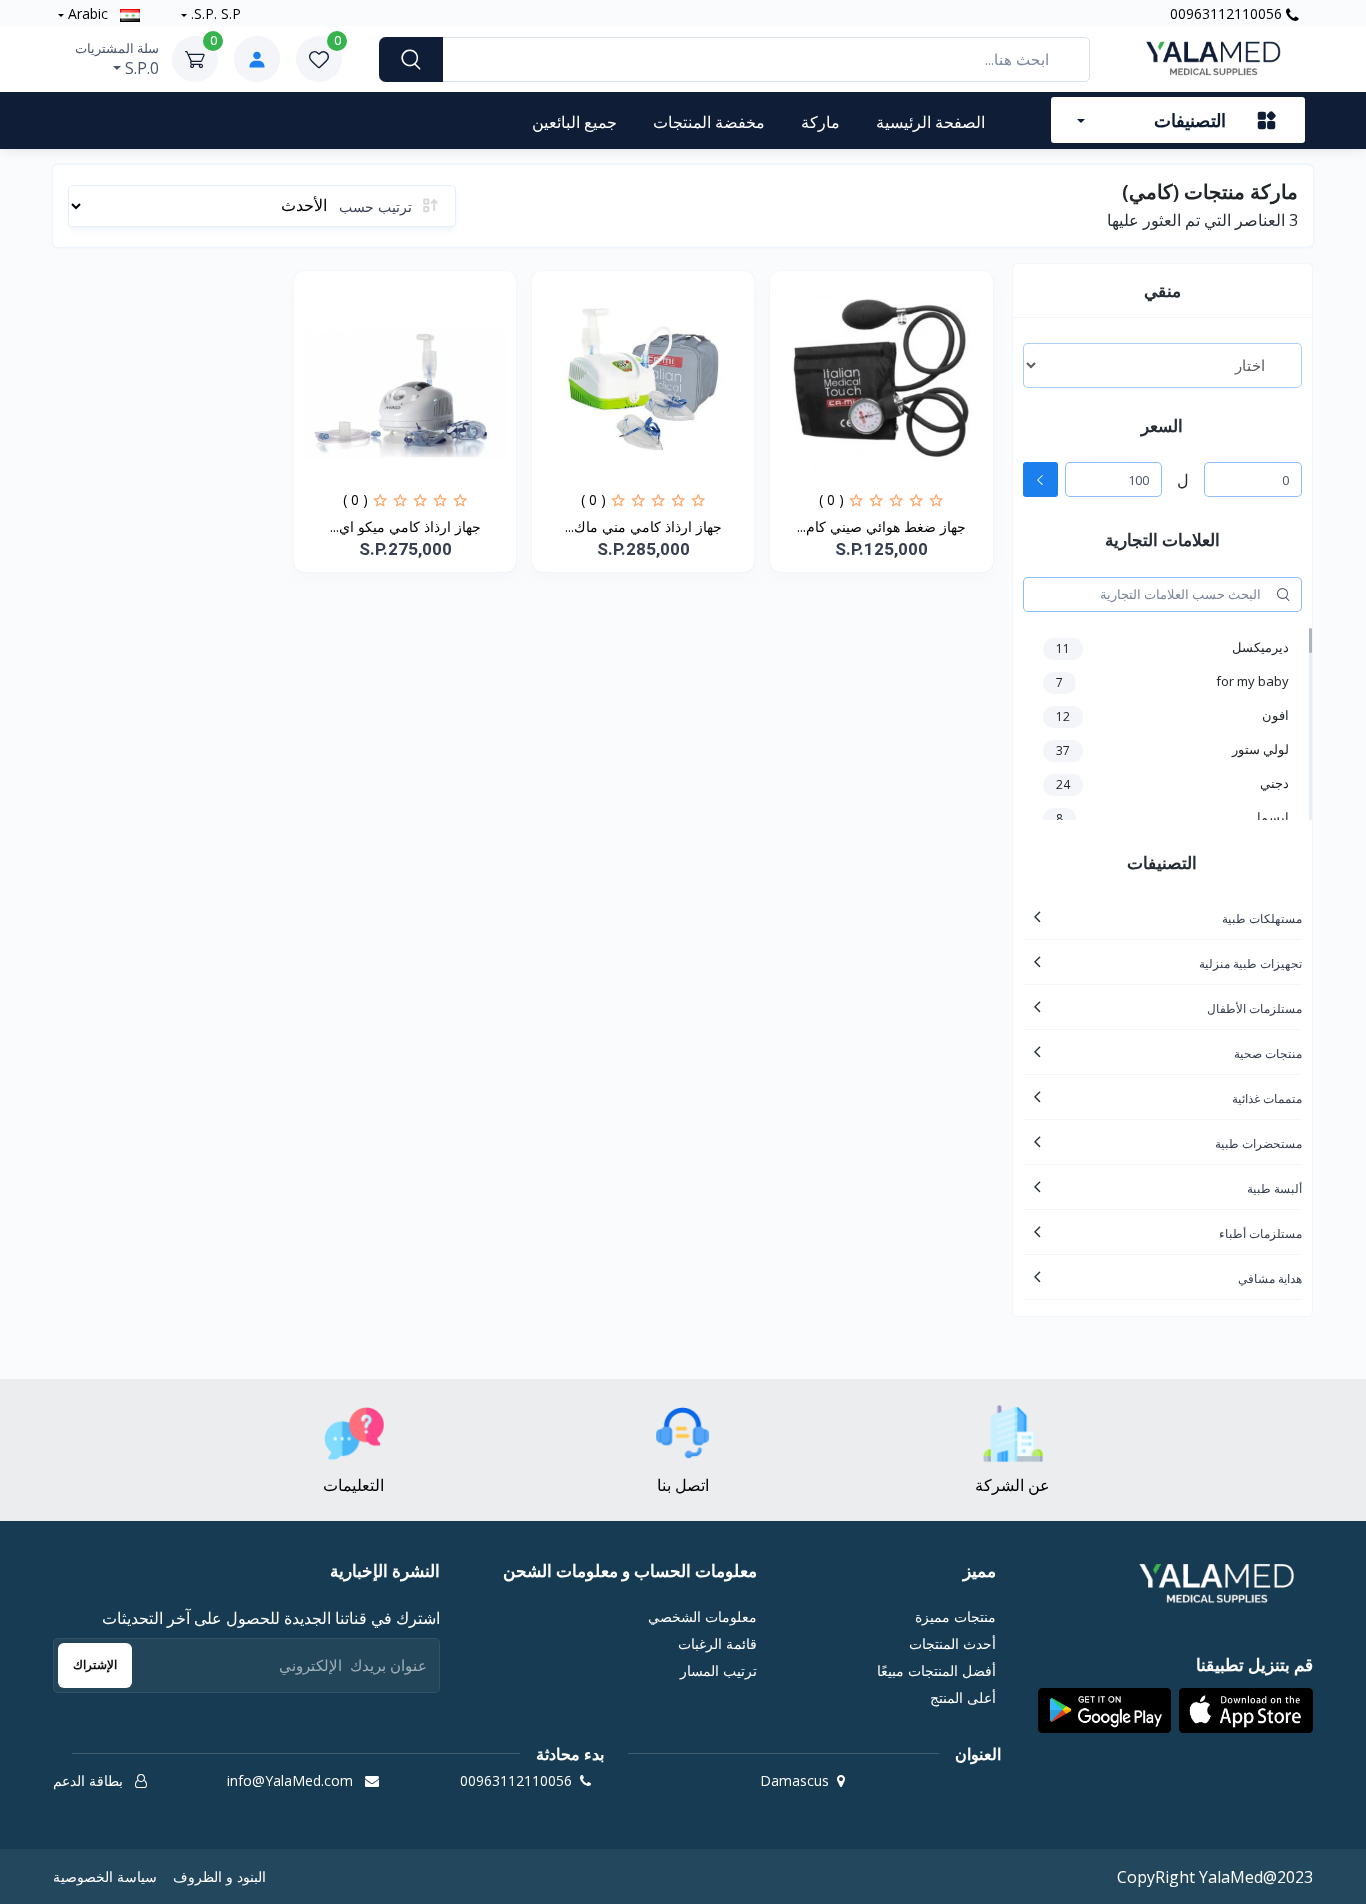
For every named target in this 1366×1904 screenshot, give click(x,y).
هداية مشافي (1270, 1278)
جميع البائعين (574, 122)
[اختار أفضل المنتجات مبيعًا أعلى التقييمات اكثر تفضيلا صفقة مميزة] (1162, 365)
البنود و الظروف (219, 1876)
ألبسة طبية (1274, 1188)
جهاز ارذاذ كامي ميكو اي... (405, 526)
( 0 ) (831, 499)
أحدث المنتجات (952, 1643)
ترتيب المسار (718, 1670)
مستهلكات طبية (1262, 918)
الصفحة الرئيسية (930, 122)
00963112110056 (1228, 13)
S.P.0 (117, 59)
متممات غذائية (1267, 1098)
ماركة (820, 122)
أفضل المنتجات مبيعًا (936, 1670)
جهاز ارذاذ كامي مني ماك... (643, 526)
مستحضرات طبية (1258, 1143)
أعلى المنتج (962, 1697)
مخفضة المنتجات (709, 122)
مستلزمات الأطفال (1254, 1008)
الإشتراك (95, 1664)
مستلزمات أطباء (1260, 1233)
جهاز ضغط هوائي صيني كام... (881, 526)
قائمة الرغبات (717, 1643)
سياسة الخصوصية (105, 1876)
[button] (1246, 1711)
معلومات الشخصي (702, 1616)
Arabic (88, 13)
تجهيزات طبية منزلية (1250, 963)
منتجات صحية (1268, 1053)
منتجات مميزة (955, 1616)
